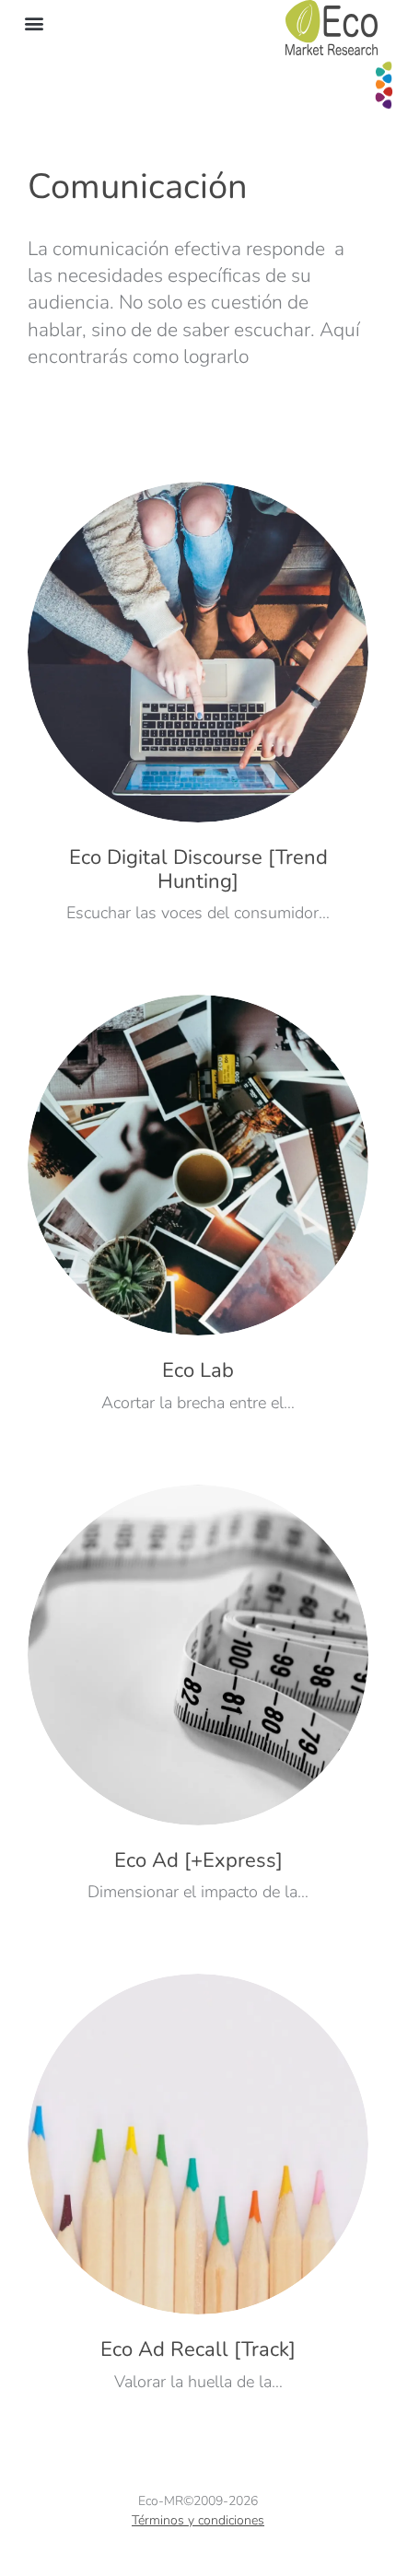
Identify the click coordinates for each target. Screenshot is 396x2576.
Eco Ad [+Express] (198, 1860)
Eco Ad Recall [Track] (198, 2349)
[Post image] (198, 652)
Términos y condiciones (198, 2520)
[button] (34, 23)
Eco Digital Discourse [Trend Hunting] (198, 869)
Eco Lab (198, 1370)
